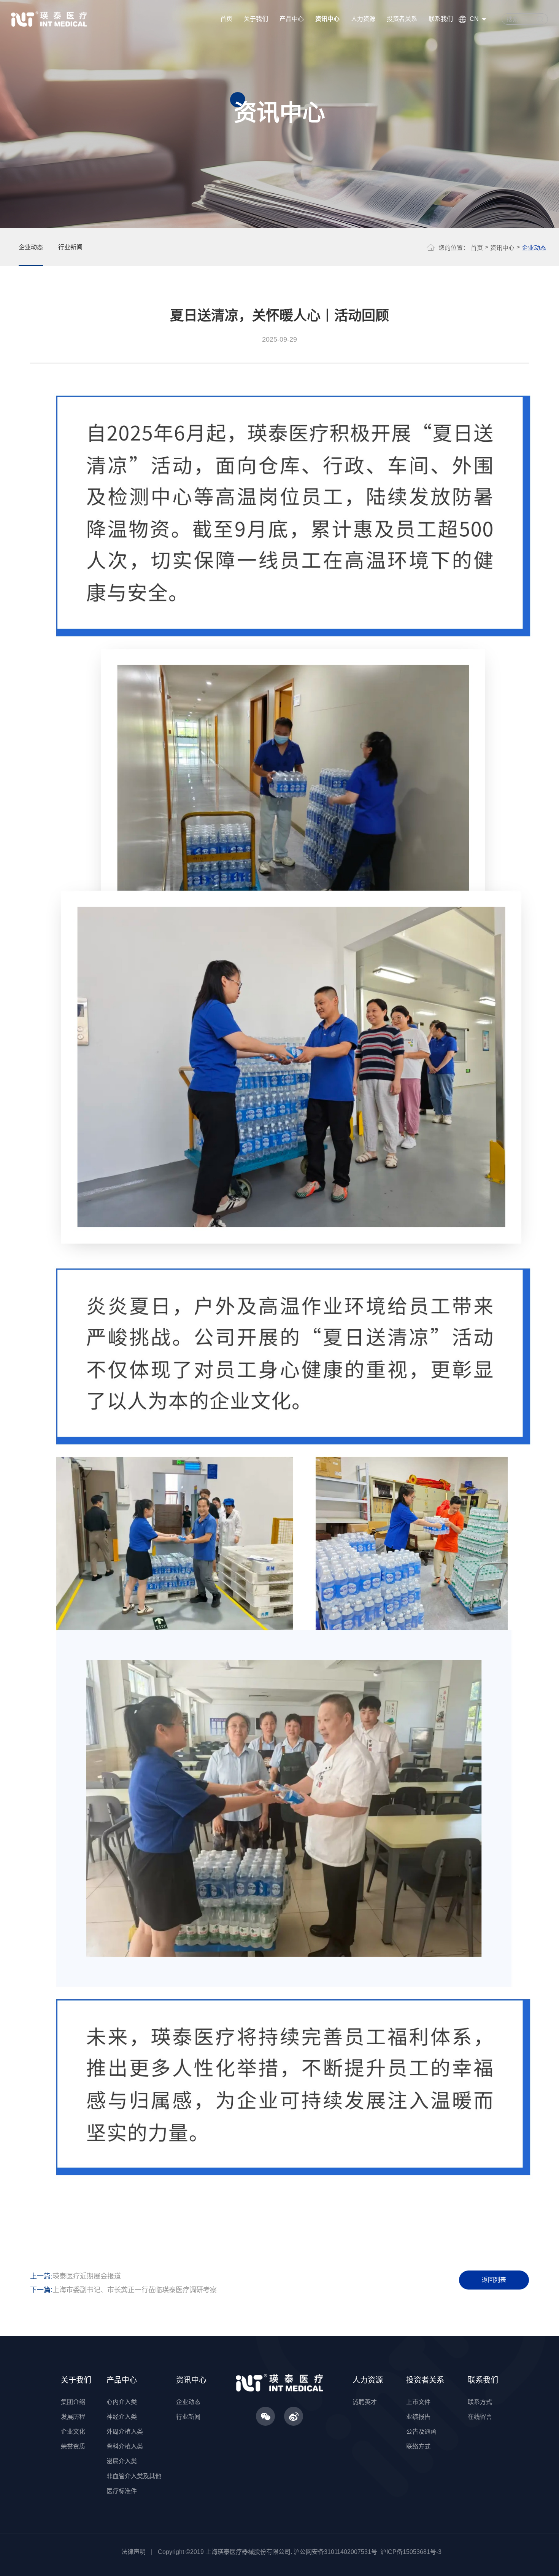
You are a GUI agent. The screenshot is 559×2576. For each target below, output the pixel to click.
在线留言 (480, 2417)
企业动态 (31, 247)
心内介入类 (122, 2402)
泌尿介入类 (122, 2461)
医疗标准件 (122, 2491)
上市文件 (418, 2402)
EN (472, 36)
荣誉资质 (73, 2446)
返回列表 (494, 2280)
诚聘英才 (365, 2402)
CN (474, 19)
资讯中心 (327, 19)
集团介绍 (73, 2402)
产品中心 (292, 19)
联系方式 (480, 2402)
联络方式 (418, 2446)
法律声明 (133, 2552)
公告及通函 (421, 2432)
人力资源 (363, 19)
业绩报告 (418, 2417)
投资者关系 (402, 19)
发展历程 (73, 2417)
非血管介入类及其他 (134, 2476)
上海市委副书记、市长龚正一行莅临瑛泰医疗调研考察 (135, 2290)
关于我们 (256, 19)
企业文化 (73, 2432)
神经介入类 (122, 2417)
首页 (226, 19)
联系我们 (441, 19)
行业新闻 (70, 247)
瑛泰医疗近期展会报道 (87, 2276)
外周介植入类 (125, 2432)
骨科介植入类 (125, 2446)
